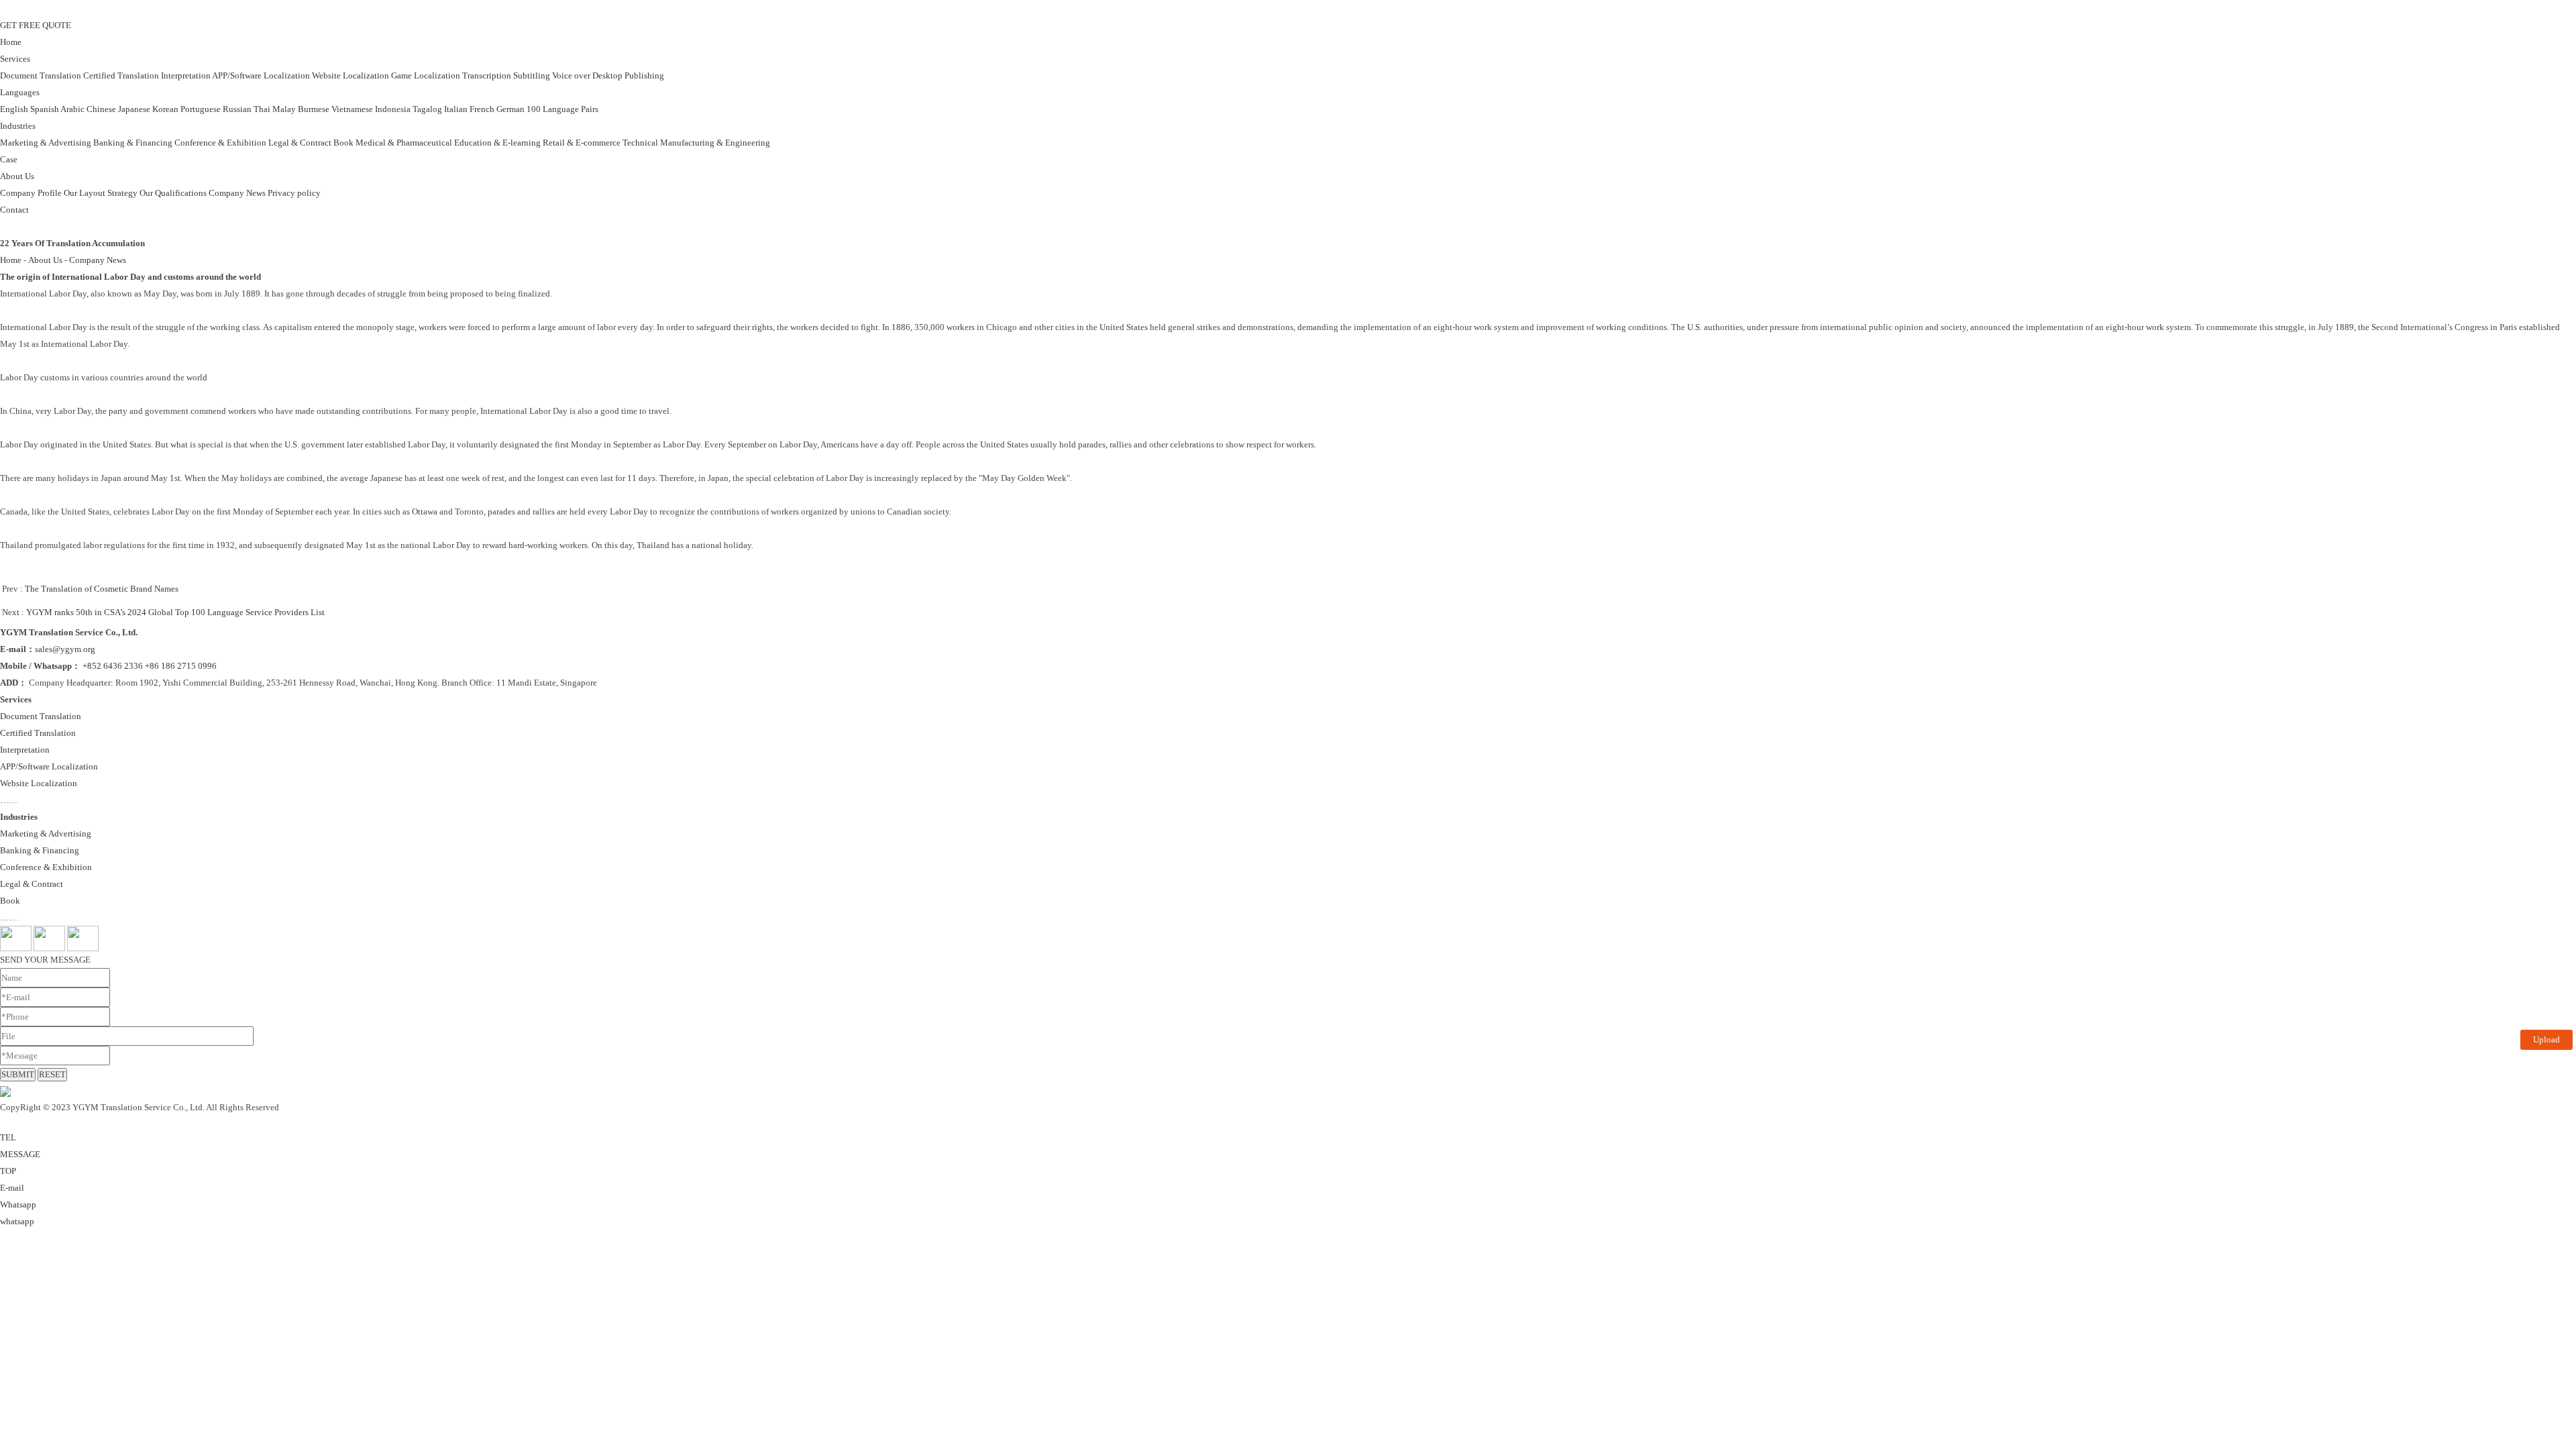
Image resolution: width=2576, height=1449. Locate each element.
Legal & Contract (300, 143)
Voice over (571, 75)
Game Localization (426, 75)
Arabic (72, 109)
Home (11, 42)
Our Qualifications (173, 193)
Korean (165, 109)
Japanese (134, 109)
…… (9, 800)
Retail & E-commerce (582, 143)
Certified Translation (121, 75)
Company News (237, 193)
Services (15, 59)
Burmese (314, 109)
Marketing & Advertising (46, 143)
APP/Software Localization (261, 75)
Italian (456, 109)
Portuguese (201, 109)
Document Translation (41, 75)
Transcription (487, 75)
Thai (262, 109)
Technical (640, 143)
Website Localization (351, 75)
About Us (17, 176)
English (14, 109)
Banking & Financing (133, 143)
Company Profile (31, 193)
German (511, 109)
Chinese (101, 109)
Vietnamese (352, 109)
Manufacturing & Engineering (715, 143)
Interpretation (186, 75)
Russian (237, 109)
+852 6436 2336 (113, 666)
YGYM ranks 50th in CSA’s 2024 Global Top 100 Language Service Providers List (175, 612)
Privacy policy (294, 193)
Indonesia (393, 109)
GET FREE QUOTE (36, 25)
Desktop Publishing (628, 75)
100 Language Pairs (562, 109)
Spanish (45, 109)
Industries (18, 126)
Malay (284, 109)
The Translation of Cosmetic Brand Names (102, 589)
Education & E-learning (497, 143)
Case (9, 159)
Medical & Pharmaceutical (404, 143)
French (482, 109)
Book (343, 143)
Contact (14, 210)
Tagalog (427, 109)
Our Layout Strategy (101, 193)
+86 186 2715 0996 (181, 666)
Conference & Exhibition (220, 143)
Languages (20, 92)
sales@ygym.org (65, 649)
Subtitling (532, 75)
